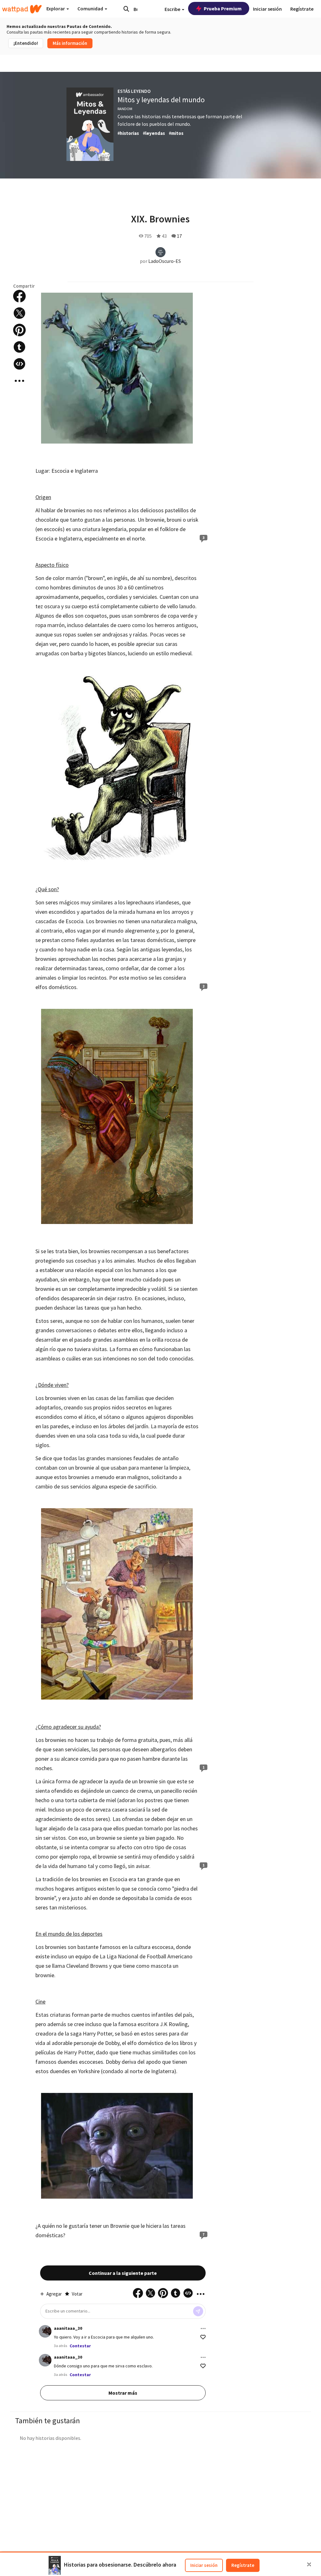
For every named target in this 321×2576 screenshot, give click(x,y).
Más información (70, 43)
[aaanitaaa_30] (45, 2331)
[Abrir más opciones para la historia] (19, 381)
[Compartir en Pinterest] (19, 330)
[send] (198, 2311)
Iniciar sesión (204, 2565)
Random (125, 109)
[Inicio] (22, 9)
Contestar (80, 2346)
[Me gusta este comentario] (203, 2337)
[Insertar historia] (19, 364)
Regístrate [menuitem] (302, 9)
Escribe (173, 9)
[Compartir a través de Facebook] (19, 296)
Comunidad (91, 8)
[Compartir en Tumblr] (19, 347)
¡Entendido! (26, 43)
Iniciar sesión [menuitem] (267, 9)
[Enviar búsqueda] (126, 9)
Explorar (56, 8)
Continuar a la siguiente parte (123, 2273)
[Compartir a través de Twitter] (19, 313)
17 (179, 236)
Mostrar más (123, 2393)
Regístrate (243, 2565)
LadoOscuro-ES (165, 261)
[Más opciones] (203, 2329)
